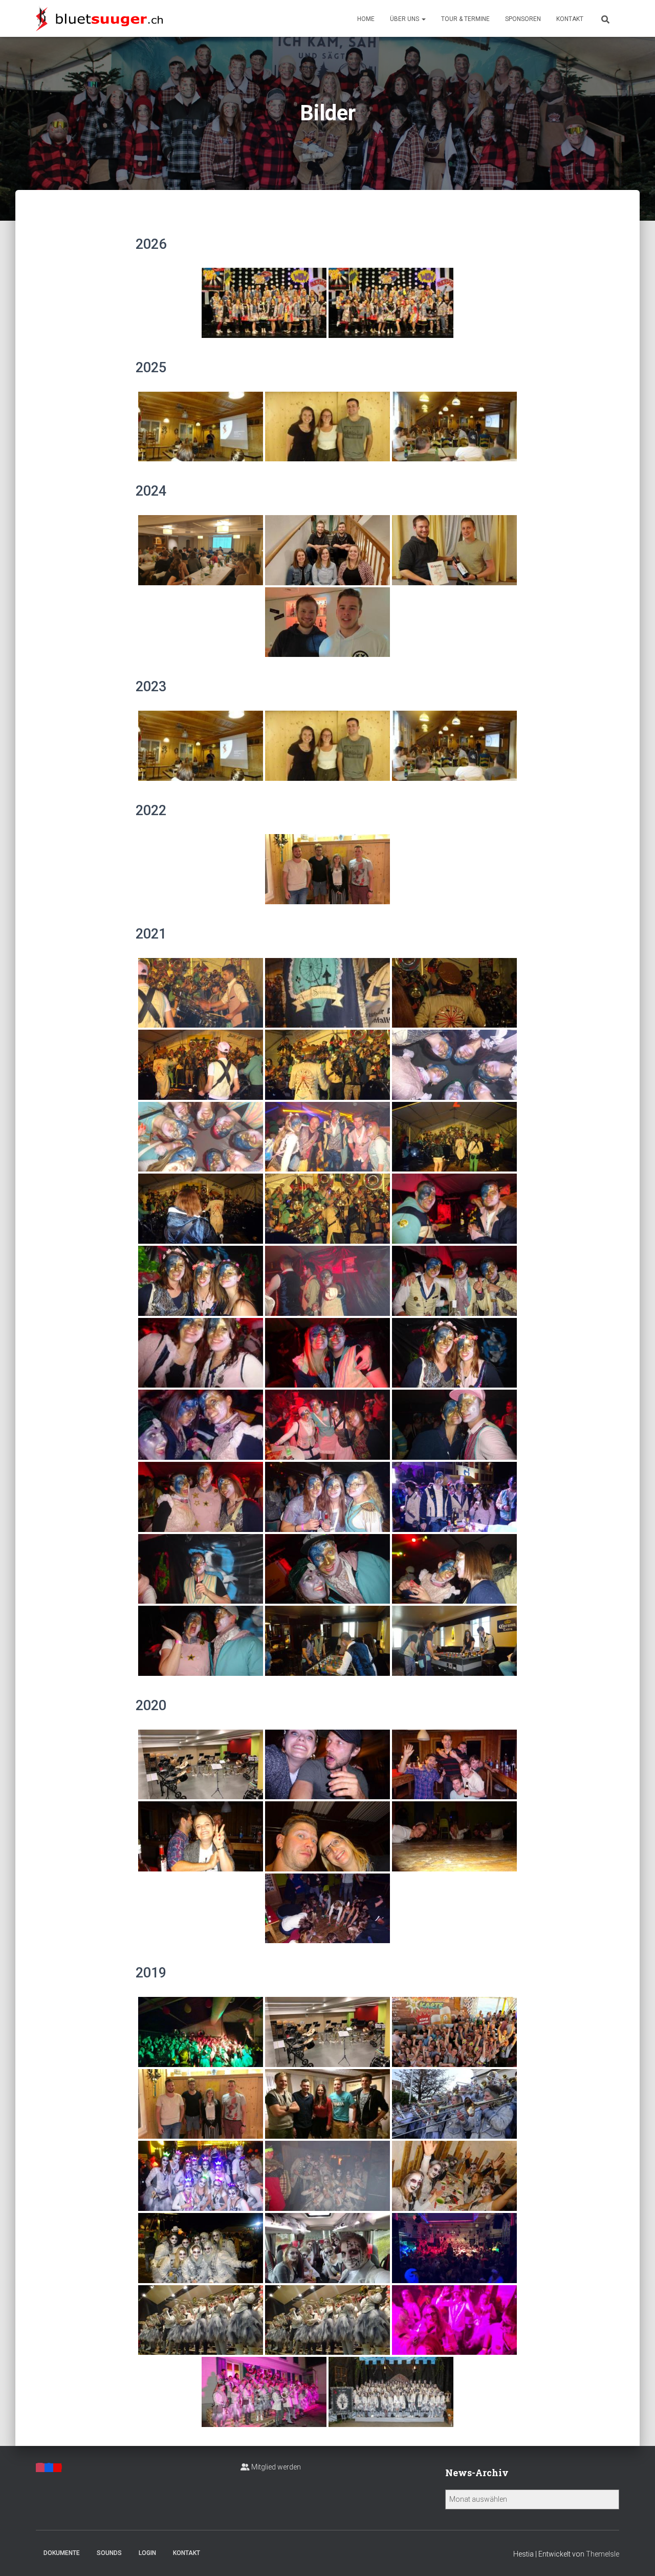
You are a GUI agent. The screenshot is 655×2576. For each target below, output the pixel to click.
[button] (423, 19)
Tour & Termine (465, 19)
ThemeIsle (603, 2554)
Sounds (109, 2553)
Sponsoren (523, 19)
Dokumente (62, 2553)
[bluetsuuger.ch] (99, 18)
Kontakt (570, 19)
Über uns (405, 19)
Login (147, 2553)
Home (366, 19)
